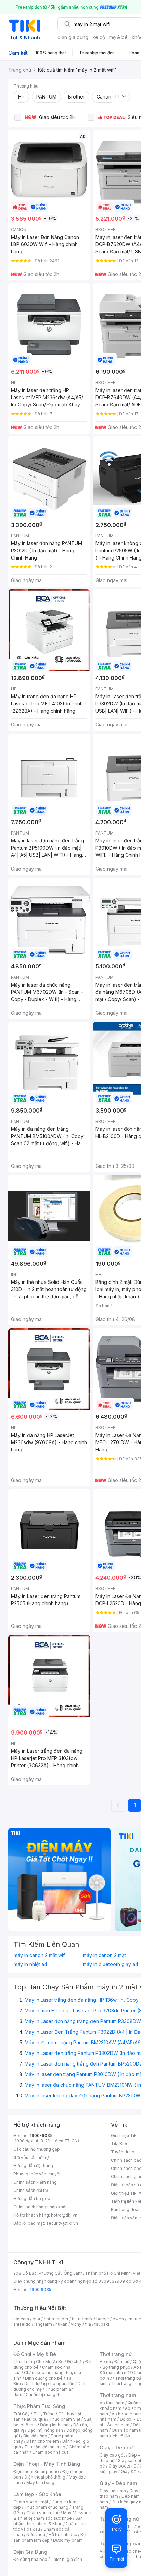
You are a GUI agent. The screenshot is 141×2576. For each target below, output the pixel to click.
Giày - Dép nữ (116, 2447)
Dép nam (131, 2496)
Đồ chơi (74, 2362)
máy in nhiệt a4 (30, 1964)
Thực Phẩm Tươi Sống (39, 2406)
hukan (61, 2324)
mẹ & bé (118, 37)
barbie (103, 2319)
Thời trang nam (118, 2395)
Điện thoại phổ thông (45, 2477)
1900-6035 (41, 2135)
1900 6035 (41, 2290)
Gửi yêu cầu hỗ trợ (31, 2157)
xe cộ (99, 37)
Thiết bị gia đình (66, 2559)
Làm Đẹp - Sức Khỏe (37, 2494)
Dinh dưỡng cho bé (44, 2378)
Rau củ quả (35, 2419)
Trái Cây (22, 2414)
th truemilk (82, 2319)
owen (118, 2319)
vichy (76, 2324)
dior (36, 2319)
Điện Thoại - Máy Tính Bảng (47, 2464)
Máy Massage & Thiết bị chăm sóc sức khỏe (52, 2515)
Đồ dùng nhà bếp (30, 2559)
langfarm (43, 2324)
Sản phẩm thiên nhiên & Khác (48, 2521)
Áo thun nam (112, 2403)
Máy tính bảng (40, 2482)
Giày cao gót (112, 2455)
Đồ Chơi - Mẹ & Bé (35, 2354)
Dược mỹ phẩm (68, 2540)
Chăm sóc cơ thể (43, 2513)
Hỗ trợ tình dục (63, 2535)
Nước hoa (36, 2535)
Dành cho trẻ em (43, 2441)
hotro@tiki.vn (64, 2215)
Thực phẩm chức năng (46, 2507)
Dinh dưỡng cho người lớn (49, 2384)
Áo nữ (105, 2362)
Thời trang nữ (116, 2354)
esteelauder (56, 2319)
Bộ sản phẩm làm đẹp (49, 2537)
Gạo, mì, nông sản (45, 2430)
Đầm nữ (122, 2362)
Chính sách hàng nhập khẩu (41, 2207)
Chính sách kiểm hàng (35, 2182)
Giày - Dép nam (118, 2483)
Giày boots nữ (122, 2466)
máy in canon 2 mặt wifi (40, 1955)
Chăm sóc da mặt (31, 2502)
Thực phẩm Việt (65, 2419)
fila (88, 2324)
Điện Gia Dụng (30, 2552)
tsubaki (102, 2324)
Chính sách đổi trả (31, 2190)
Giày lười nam (113, 2491)
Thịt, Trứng (44, 2414)
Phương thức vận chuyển (37, 2174)
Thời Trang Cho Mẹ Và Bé (39, 2362)
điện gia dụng (73, 37)
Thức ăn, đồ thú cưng (45, 2447)
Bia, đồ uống (35, 2436)
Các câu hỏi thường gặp (37, 2149)
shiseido (22, 2324)
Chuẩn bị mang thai (45, 2395)
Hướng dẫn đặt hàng (33, 2166)
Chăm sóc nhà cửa (50, 2452)
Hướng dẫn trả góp (32, 2199)
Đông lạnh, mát (55, 2425)
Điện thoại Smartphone (36, 2471)
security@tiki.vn (62, 2223)
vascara (21, 2319)
